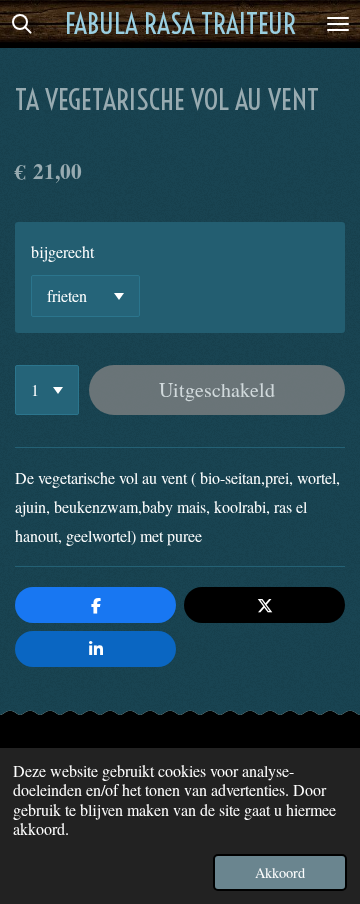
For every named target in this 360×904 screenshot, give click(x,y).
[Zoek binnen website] (22, 24)
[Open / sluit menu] (338, 24)
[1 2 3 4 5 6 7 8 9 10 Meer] (47, 390)
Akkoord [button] (280, 872)
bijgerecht (62, 251)
